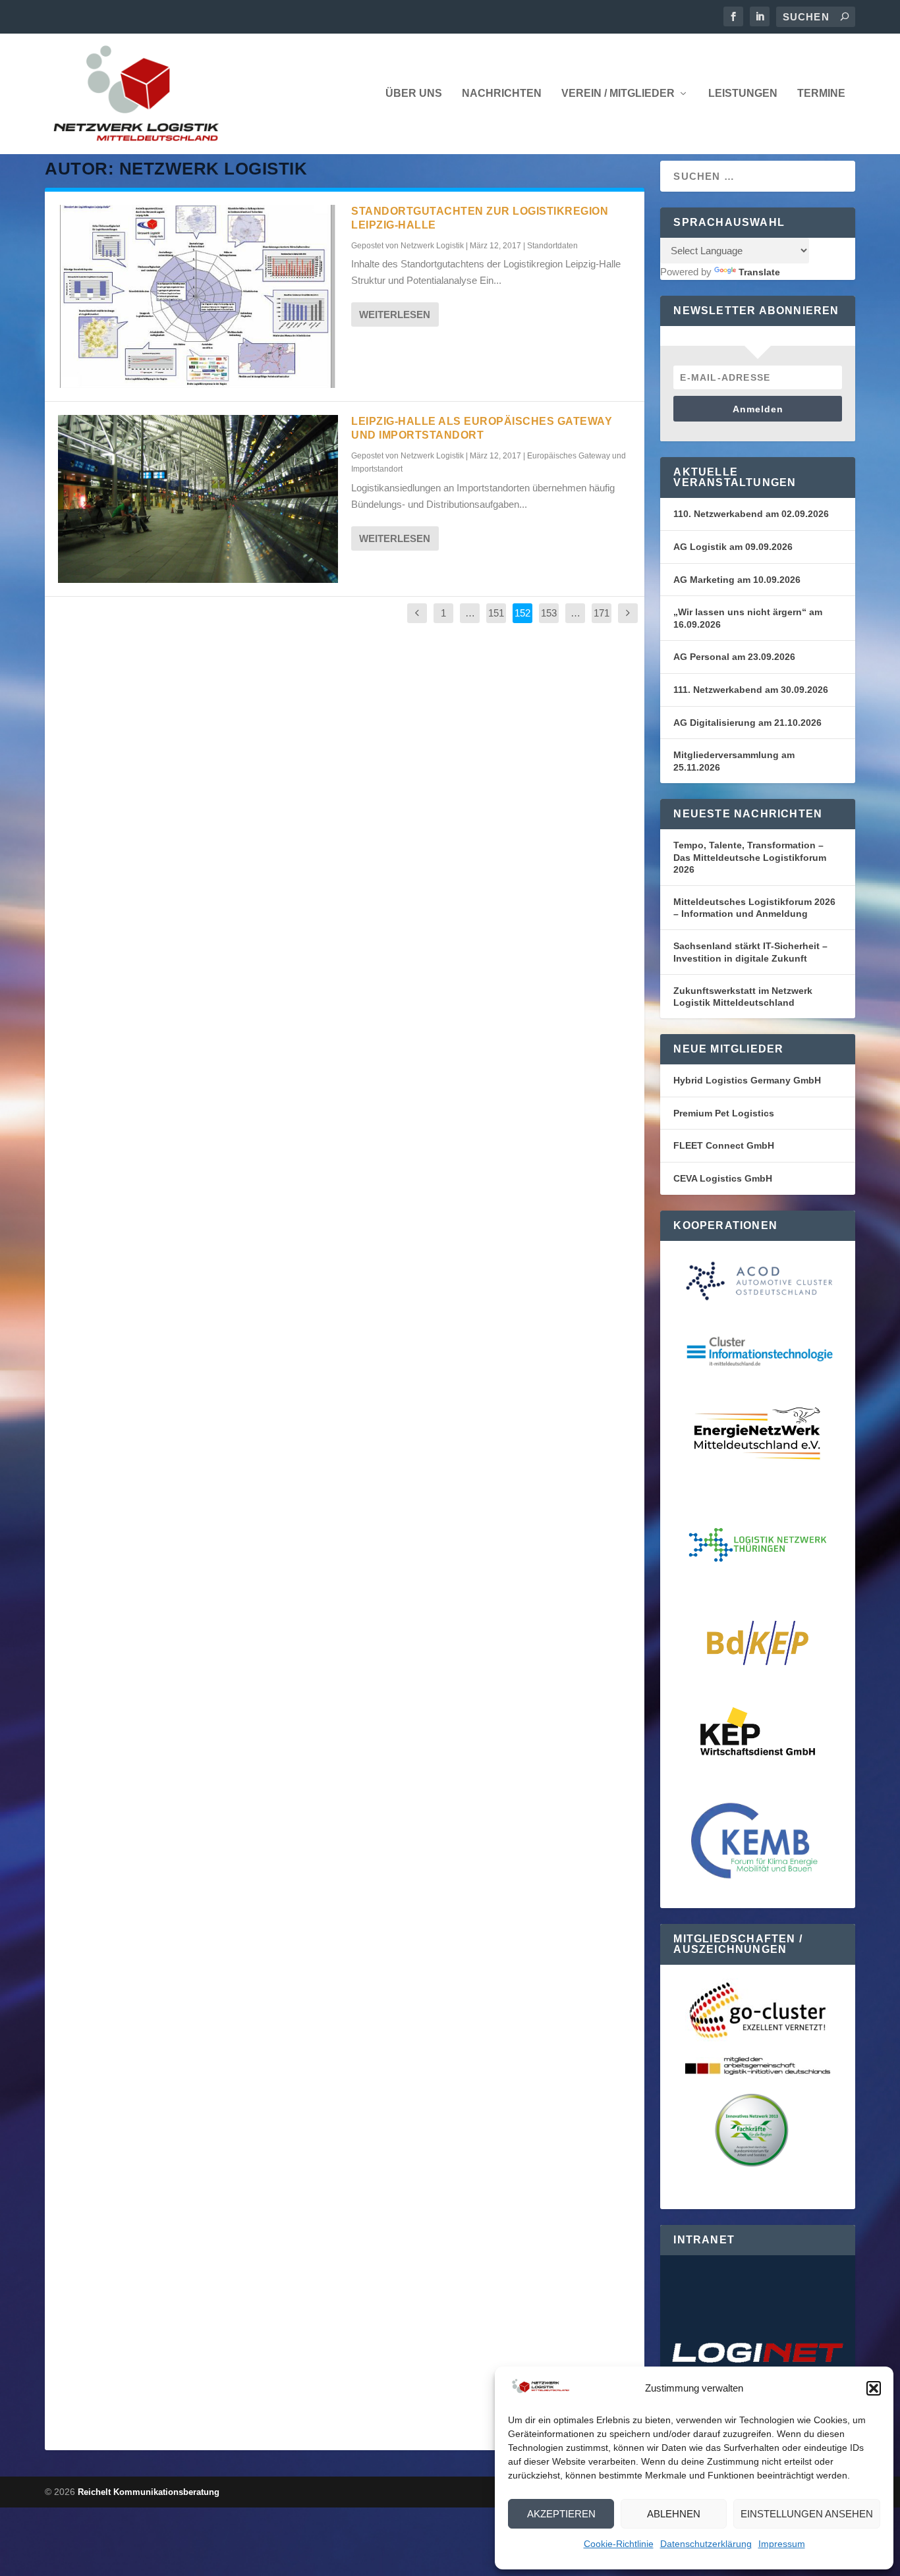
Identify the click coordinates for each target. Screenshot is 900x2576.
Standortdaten (552, 246)
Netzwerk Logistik (432, 246)
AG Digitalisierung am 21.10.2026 (747, 723)
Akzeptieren (561, 2514)
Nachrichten (502, 94)
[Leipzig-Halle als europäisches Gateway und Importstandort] (198, 499)
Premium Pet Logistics (724, 1113)
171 (602, 613)
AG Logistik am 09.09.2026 (733, 547)
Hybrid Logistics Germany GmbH (747, 1080)
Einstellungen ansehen (807, 2514)
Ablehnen (674, 2514)
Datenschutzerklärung (706, 2544)
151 (496, 613)
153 (549, 613)
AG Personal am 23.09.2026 (734, 657)
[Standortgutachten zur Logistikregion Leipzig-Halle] (198, 296)
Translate (759, 272)
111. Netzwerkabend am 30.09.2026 (751, 690)
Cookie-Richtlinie (619, 2544)
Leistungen (743, 94)
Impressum (782, 2544)
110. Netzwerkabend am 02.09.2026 (751, 514)
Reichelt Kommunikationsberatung (149, 2492)
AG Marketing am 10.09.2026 (737, 580)
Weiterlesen (395, 315)
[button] (874, 2388)
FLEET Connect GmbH (724, 1145)
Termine (821, 94)
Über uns (414, 94)
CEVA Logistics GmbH (723, 1178)
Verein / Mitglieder (618, 94)
